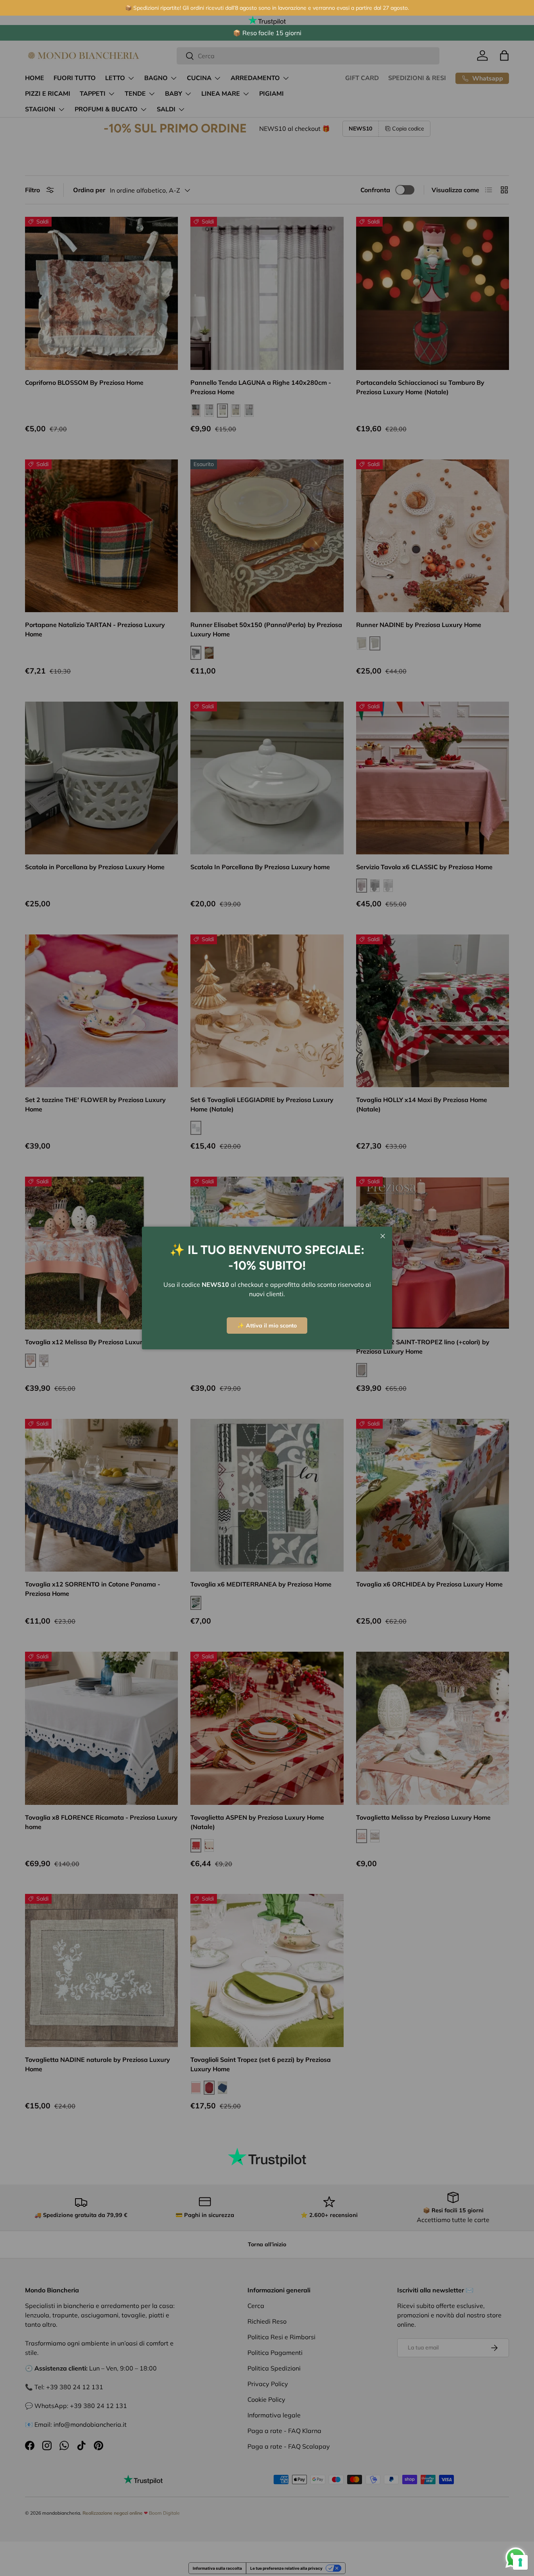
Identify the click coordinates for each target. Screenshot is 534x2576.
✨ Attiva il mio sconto (267, 1326)
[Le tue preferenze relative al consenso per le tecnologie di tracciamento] (520, 2562)
